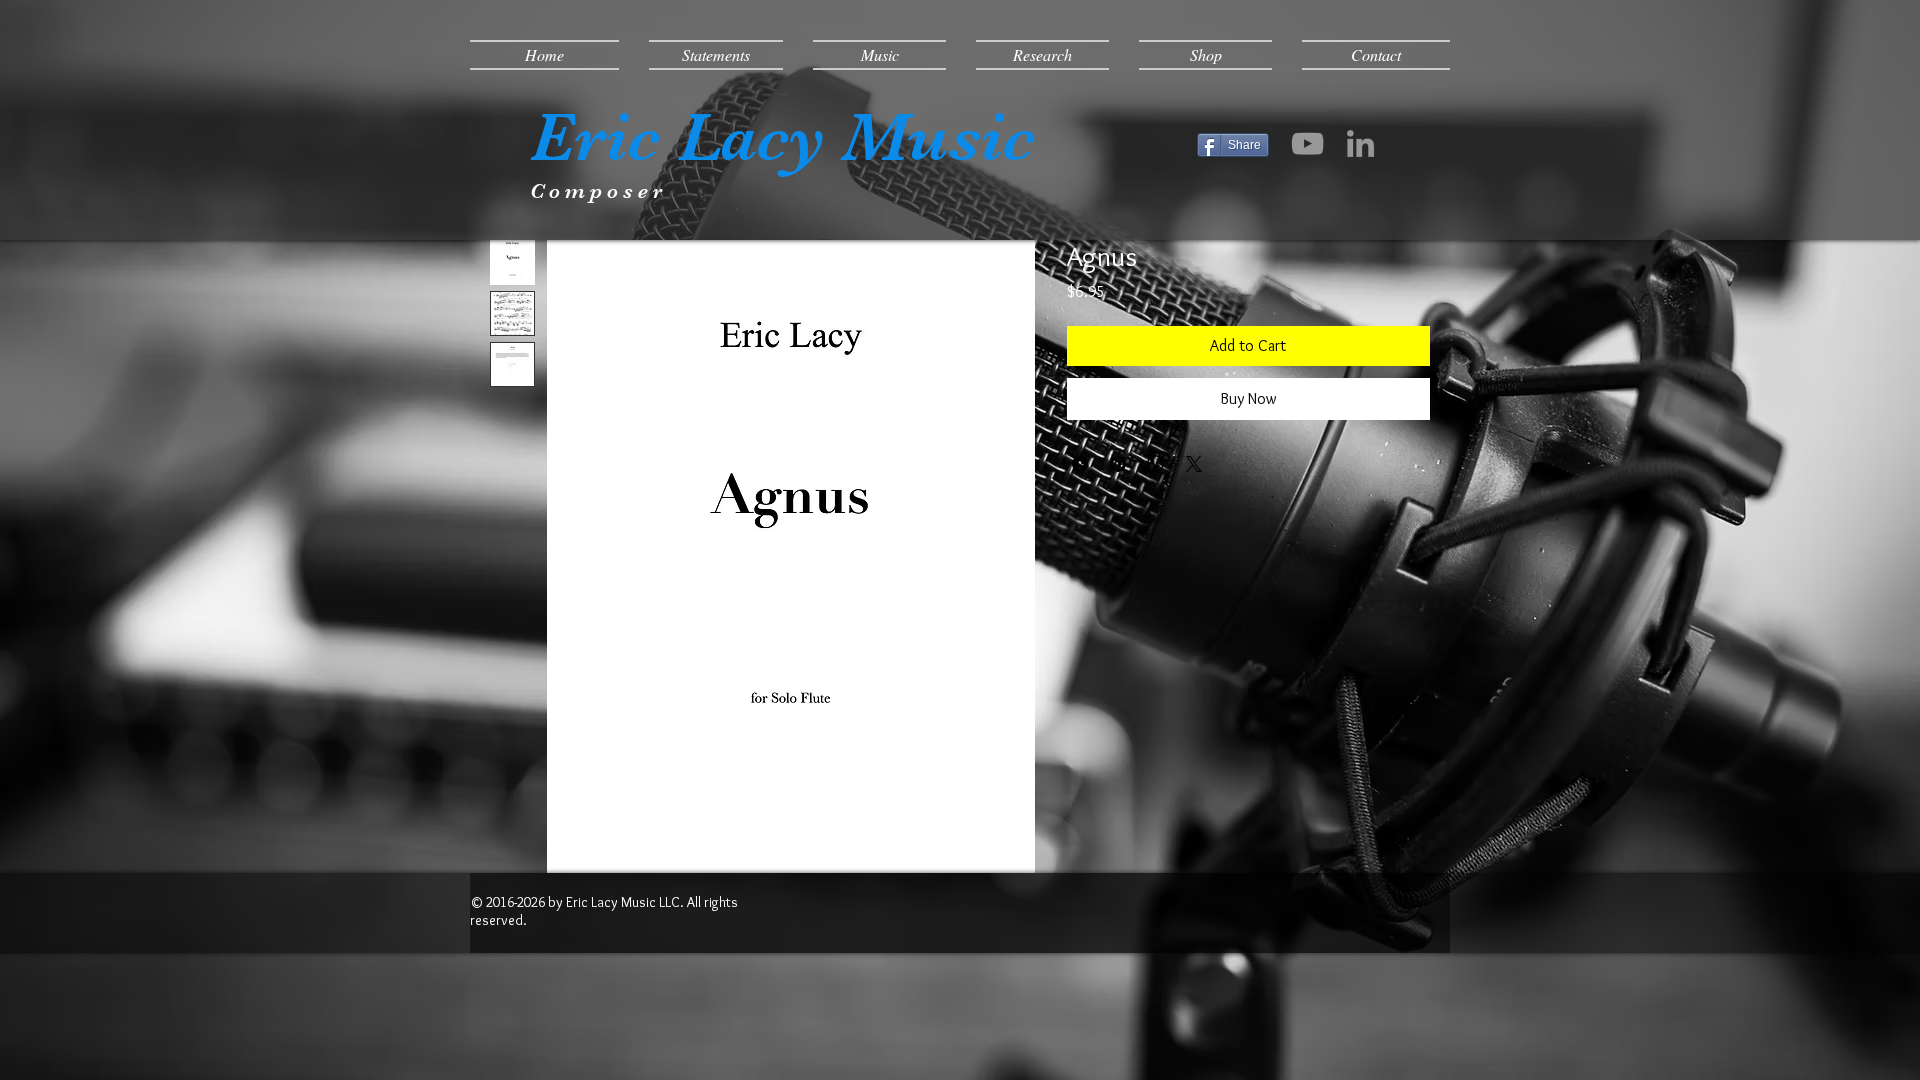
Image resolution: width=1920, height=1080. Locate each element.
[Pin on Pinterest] (1118, 464)
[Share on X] (1194, 464)
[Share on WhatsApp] (1156, 464)
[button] (716, 55)
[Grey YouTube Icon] (1307, 143)
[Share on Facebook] (1080, 464)
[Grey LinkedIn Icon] (1360, 143)
